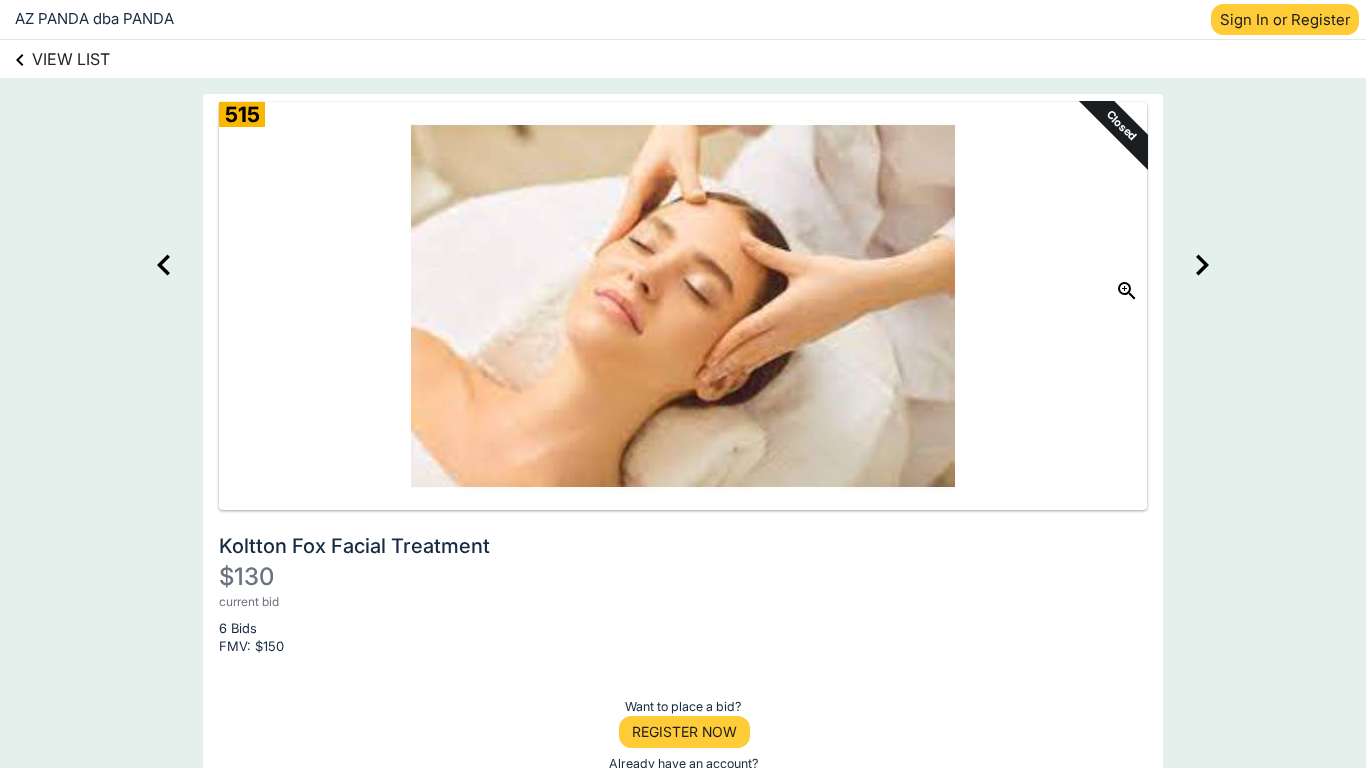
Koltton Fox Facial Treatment (354, 546)
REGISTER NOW (684, 731)
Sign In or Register (1285, 19)
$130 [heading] (246, 576)
